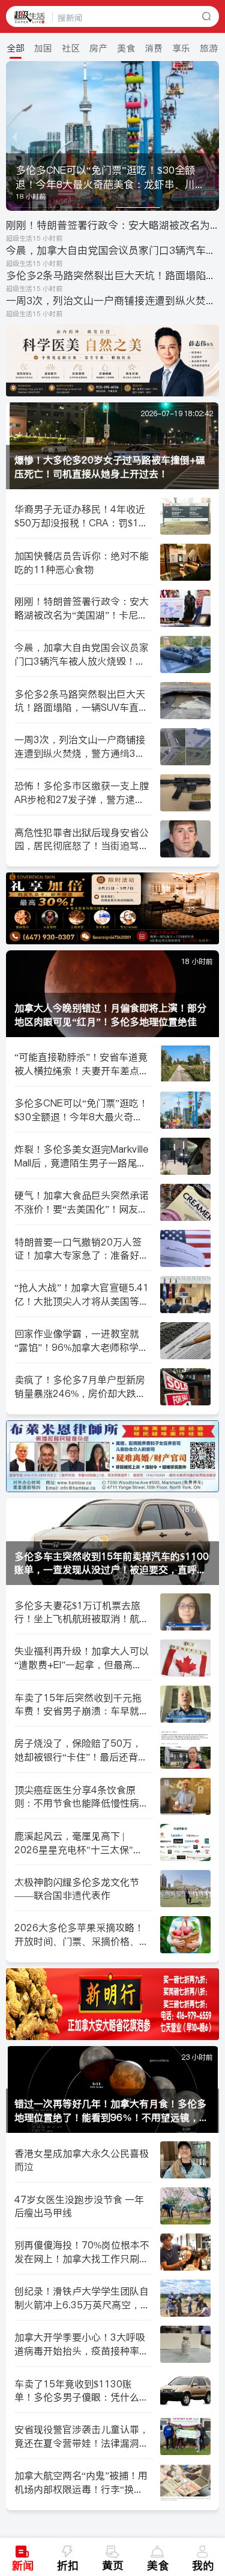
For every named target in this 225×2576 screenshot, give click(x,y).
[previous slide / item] (14, 136)
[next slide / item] (211, 136)
